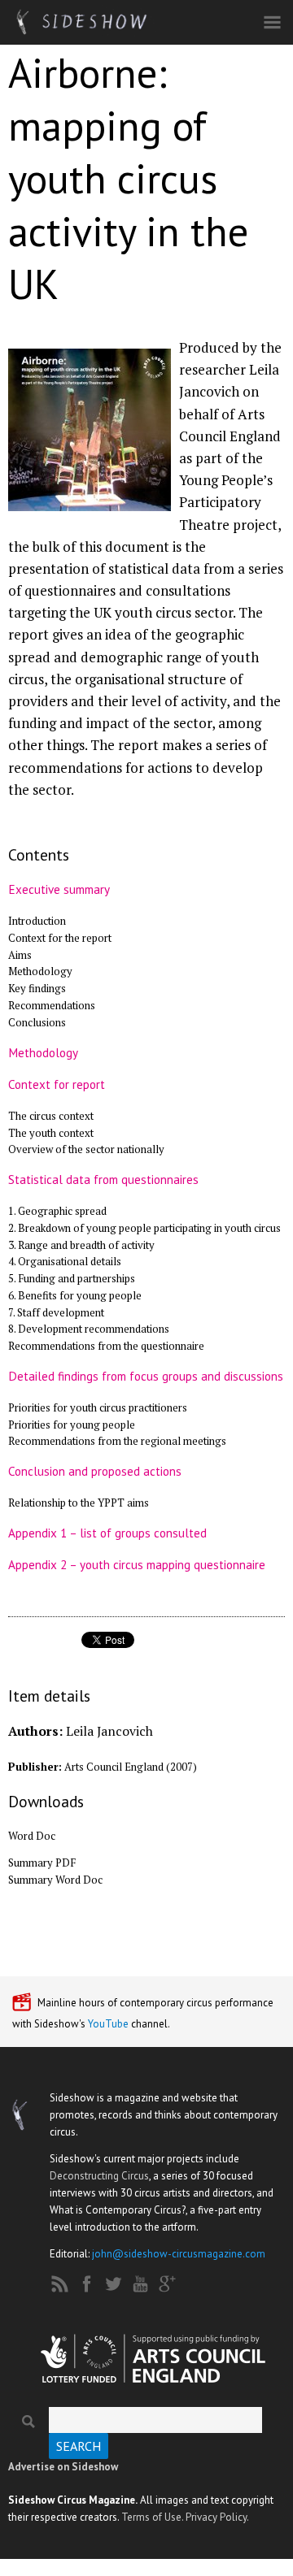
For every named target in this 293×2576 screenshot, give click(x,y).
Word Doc (32, 1836)
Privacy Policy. (217, 2517)
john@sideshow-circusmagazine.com (179, 2254)
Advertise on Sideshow (63, 2467)
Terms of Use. (152, 2517)
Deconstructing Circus (99, 2176)
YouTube (108, 2024)
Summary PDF (42, 1863)
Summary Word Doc (55, 1880)
